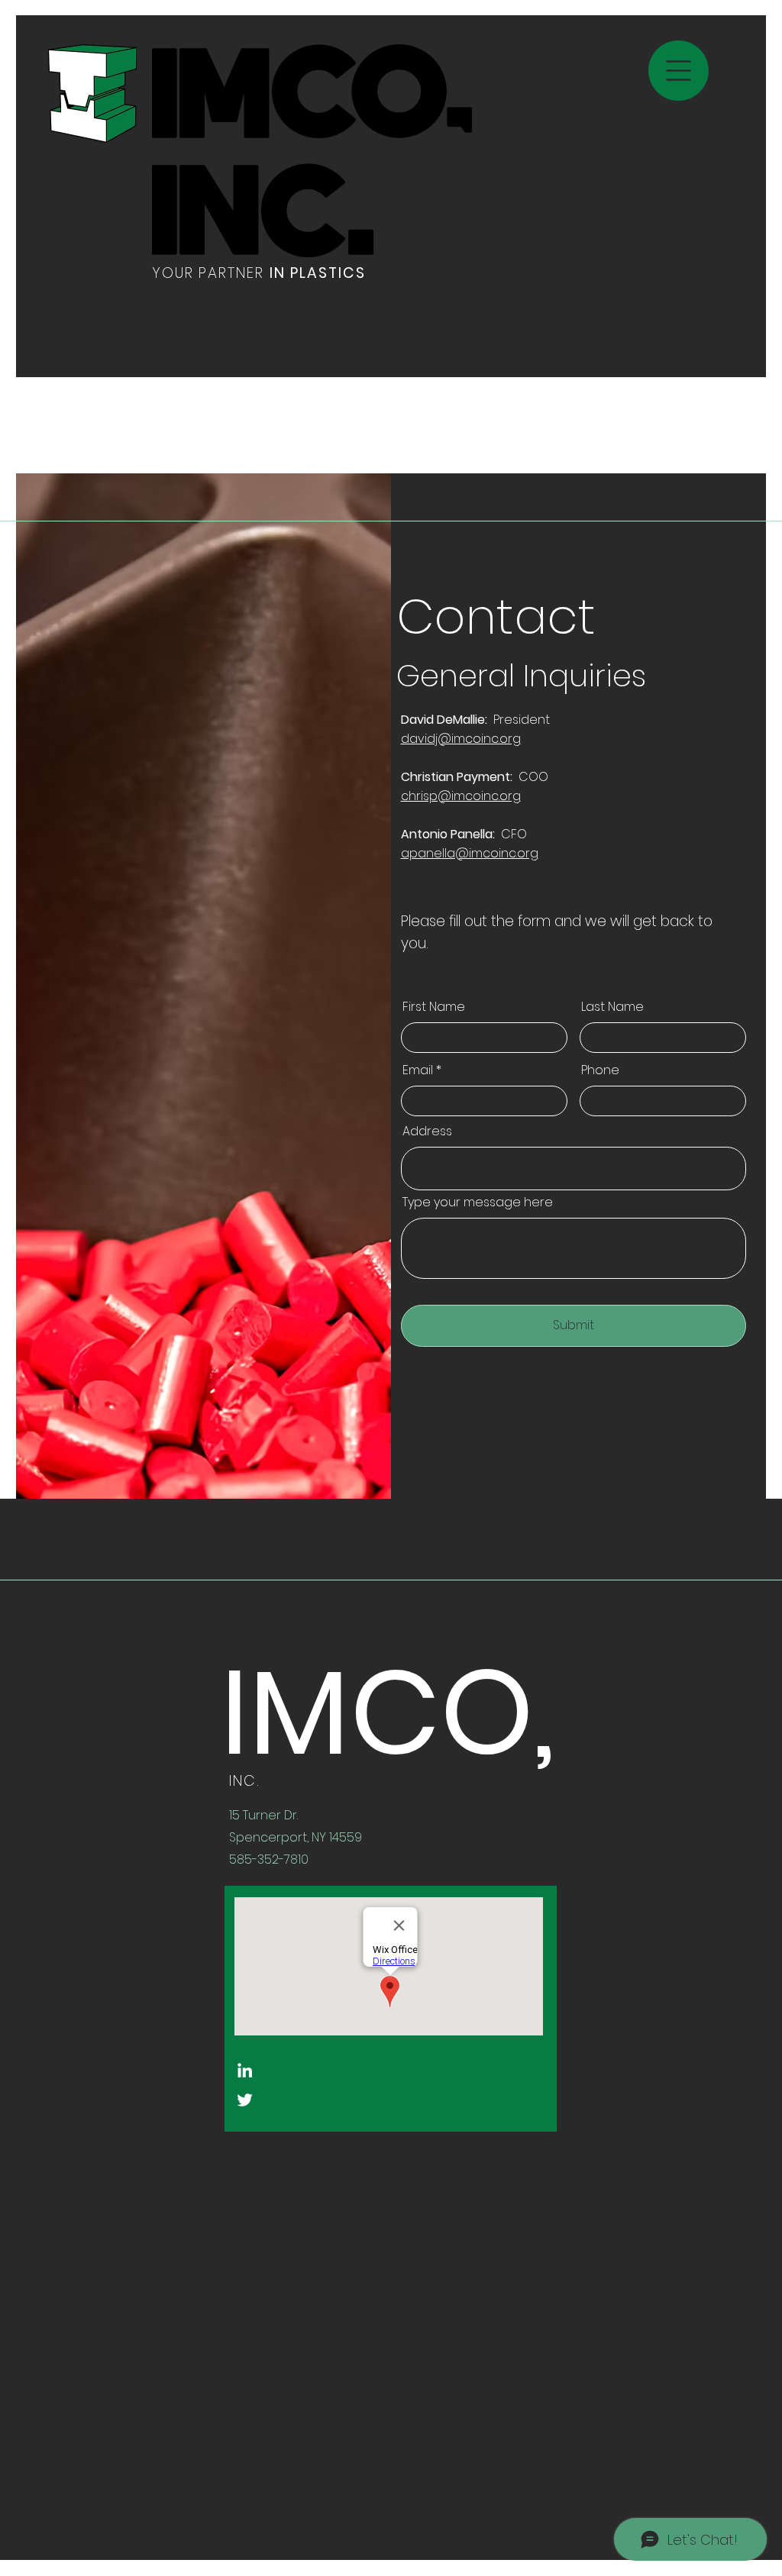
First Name (434, 1007)
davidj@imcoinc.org (461, 739)
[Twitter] (245, 2100)
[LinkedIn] (245, 2070)
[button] (679, 71)
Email (418, 1070)
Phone (600, 1070)
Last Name (612, 1007)
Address (427, 1131)
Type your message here (478, 1202)
